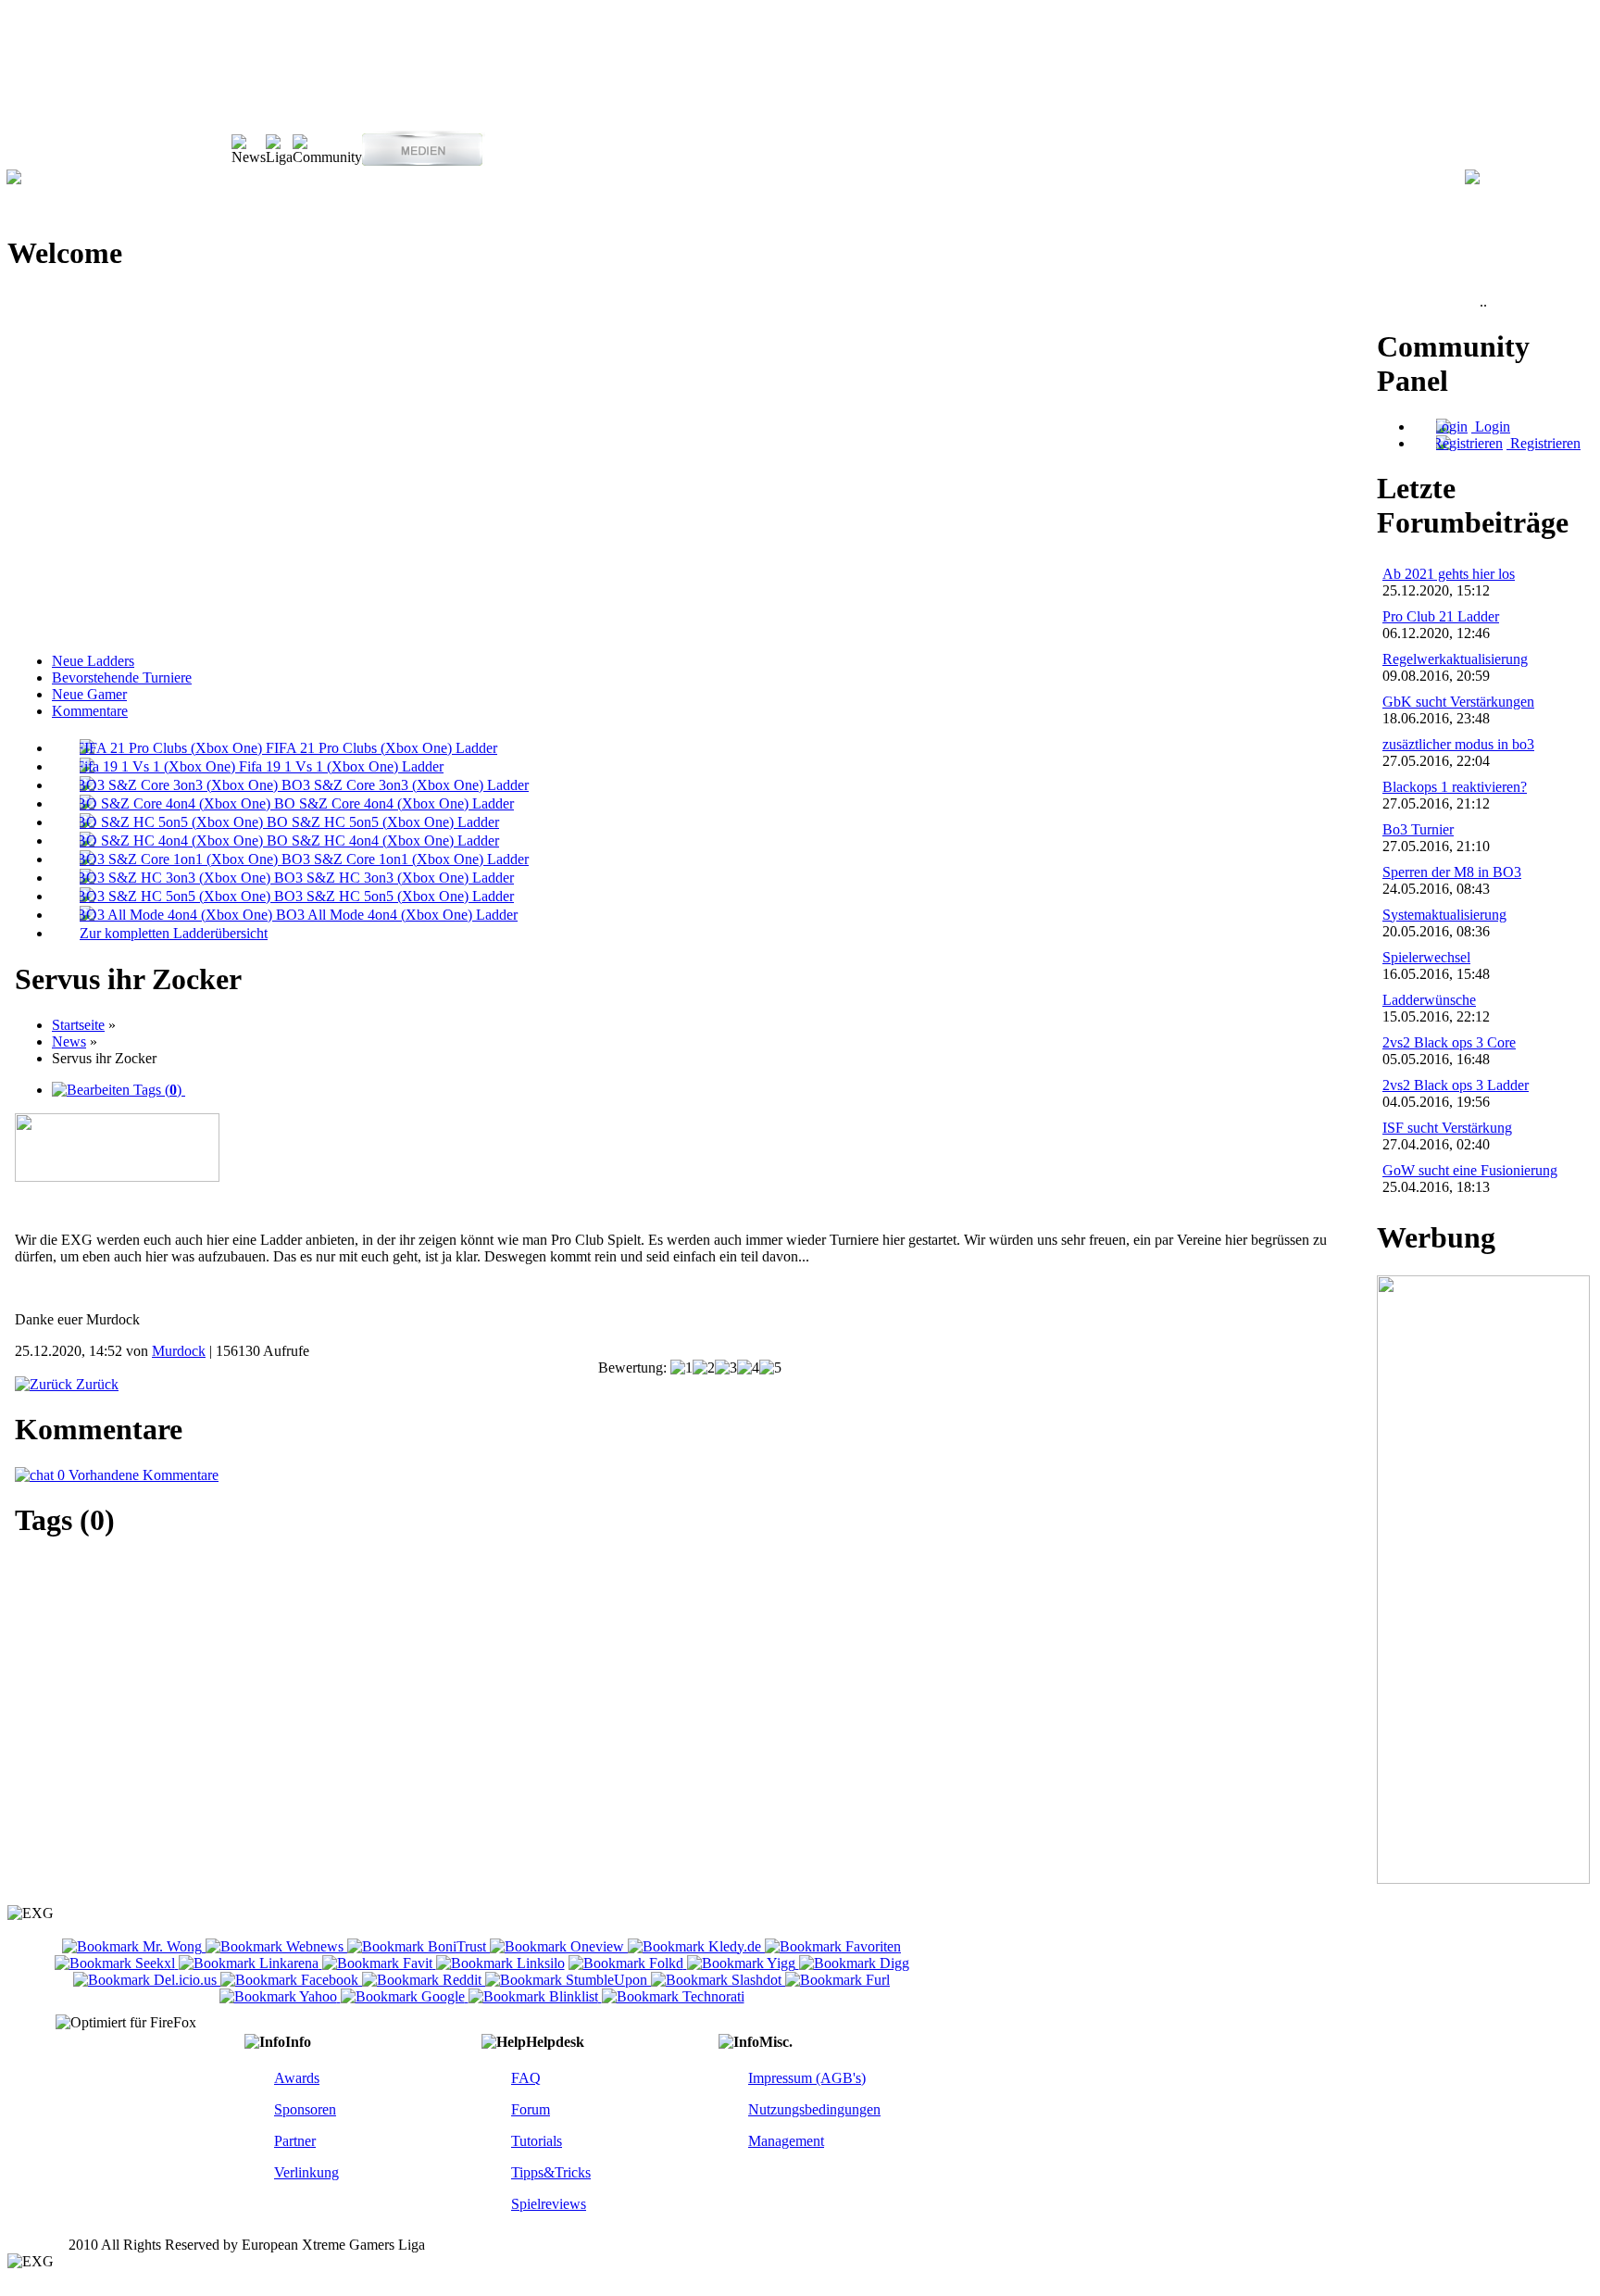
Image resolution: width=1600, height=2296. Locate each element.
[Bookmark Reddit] (424, 1980)
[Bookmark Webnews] (276, 1946)
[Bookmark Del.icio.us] (147, 1980)
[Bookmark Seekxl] (117, 1963)
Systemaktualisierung (1444, 915)
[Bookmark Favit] (379, 1963)
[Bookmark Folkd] (628, 1963)
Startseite (78, 1025)
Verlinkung (306, 2172)
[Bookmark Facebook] (291, 1980)
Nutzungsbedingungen (814, 2109)
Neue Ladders (93, 661)
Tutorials (537, 2141)
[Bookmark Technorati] (673, 1996)
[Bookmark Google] (405, 1996)
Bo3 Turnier (1418, 829)
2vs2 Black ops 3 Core (1449, 1042)
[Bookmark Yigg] (743, 1963)
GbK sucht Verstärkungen (1458, 702)
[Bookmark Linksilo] (500, 1963)
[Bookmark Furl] (837, 1980)
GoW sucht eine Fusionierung (1470, 1170)
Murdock (179, 1351)
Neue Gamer (89, 694)
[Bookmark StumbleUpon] (568, 1980)
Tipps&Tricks (551, 2172)
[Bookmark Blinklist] (535, 1996)
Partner (295, 2141)
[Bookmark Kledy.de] (696, 1946)
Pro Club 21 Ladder (1441, 616)
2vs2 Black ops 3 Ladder (1456, 1085)
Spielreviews (549, 2204)
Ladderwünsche (1429, 1000)
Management (786, 2141)
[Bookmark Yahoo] (280, 1996)
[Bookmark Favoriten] (833, 1946)
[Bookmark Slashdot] (718, 1980)
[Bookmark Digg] (854, 1963)
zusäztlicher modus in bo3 (1458, 744)
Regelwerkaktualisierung (1455, 659)
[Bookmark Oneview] (559, 1946)
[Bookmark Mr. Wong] (134, 1946)
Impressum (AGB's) (807, 2078)
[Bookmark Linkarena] (250, 1963)
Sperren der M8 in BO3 (1452, 872)
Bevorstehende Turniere (122, 678)
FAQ (526, 2078)
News (69, 1041)
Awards (297, 2078)
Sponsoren (305, 2109)
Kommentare (90, 711)
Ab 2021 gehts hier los (1449, 574)
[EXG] (14, 179)
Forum (531, 2109)
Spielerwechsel (1426, 957)
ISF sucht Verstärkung (1447, 1128)
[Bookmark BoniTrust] (419, 1946)
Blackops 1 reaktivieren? (1455, 787)
